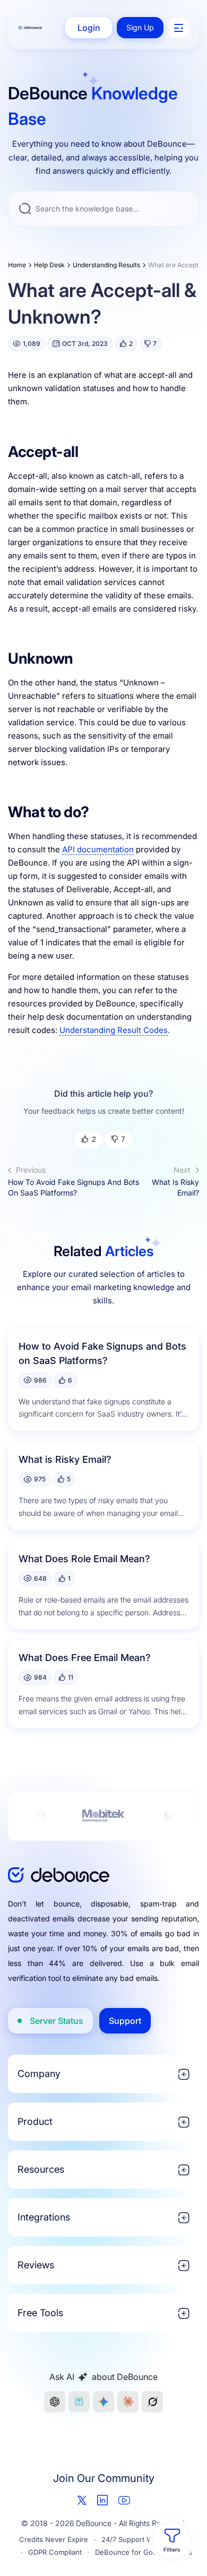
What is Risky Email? (175, 1181)
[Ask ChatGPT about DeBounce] (55, 2402)
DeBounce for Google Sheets (144, 2552)
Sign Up (140, 27)
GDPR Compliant (55, 2552)
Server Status (57, 2021)
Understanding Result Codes (114, 1030)
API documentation (98, 849)
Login (89, 28)
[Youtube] (124, 2500)
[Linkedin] (102, 2500)
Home (17, 265)
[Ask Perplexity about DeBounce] (79, 2402)
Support (125, 2021)
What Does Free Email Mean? (85, 1658)
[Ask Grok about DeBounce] (152, 2402)
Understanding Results (106, 265)
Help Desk (49, 265)
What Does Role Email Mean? (84, 1559)
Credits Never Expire (54, 2539)
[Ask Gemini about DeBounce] (103, 2402)
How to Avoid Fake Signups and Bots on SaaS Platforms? (74, 1181)
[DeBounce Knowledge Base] (30, 28)
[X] (82, 2500)
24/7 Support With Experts (145, 2539)
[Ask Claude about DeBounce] (128, 2402)
